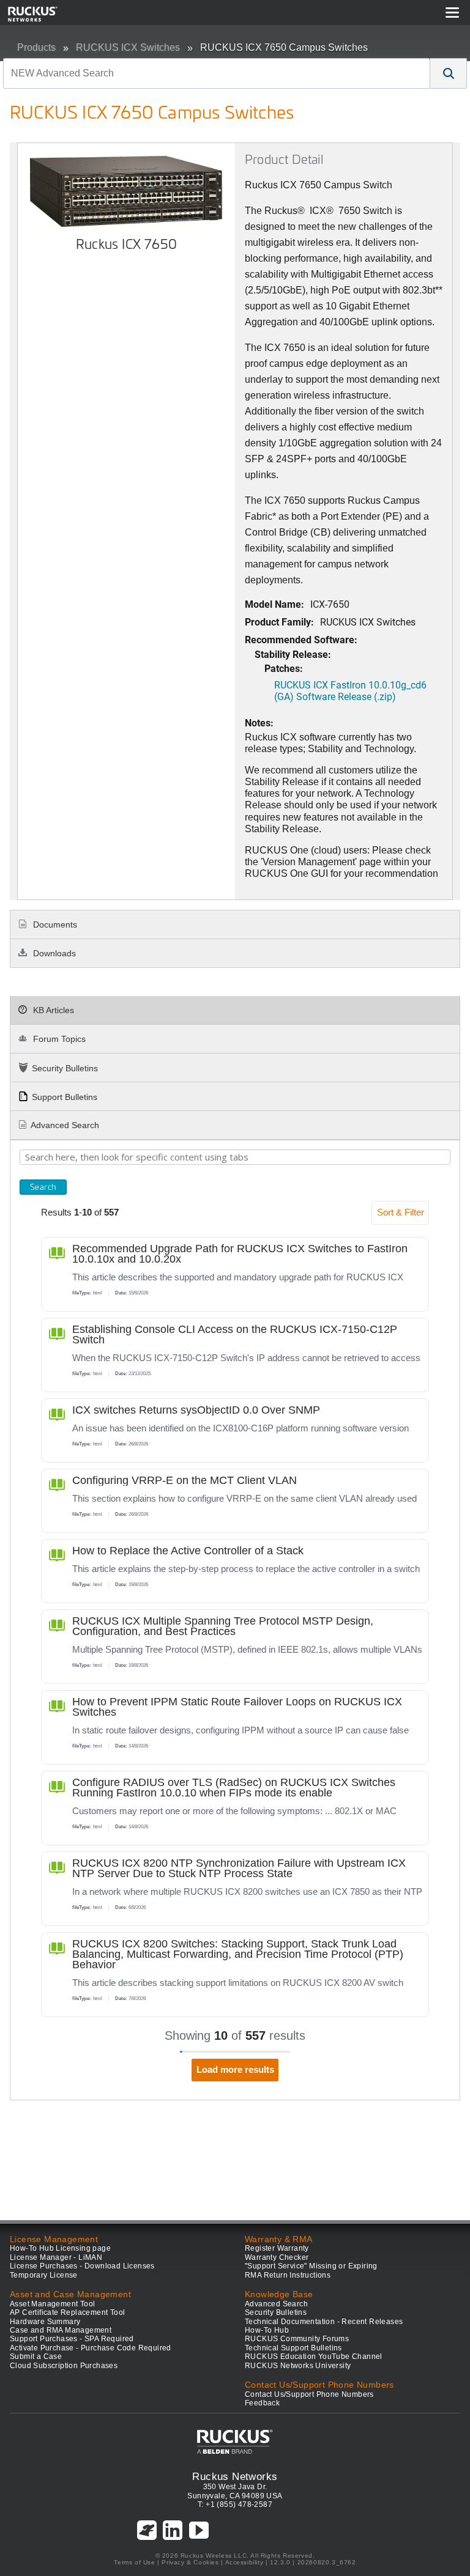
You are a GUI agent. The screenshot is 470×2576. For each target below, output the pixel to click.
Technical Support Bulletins (293, 2348)
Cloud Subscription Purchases (64, 2366)
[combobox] (217, 73)
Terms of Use (134, 2562)
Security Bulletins (65, 1068)
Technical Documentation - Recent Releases (324, 2322)
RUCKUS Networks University (298, 2366)
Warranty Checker (277, 2257)
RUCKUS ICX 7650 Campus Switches (284, 47)
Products (36, 47)
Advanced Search (65, 1125)
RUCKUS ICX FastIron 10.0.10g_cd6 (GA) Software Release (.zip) (350, 690)
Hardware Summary (45, 2322)
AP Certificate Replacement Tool (67, 2312)
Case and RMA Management (61, 2330)
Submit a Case (36, 2356)
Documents (54, 924)
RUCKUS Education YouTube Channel (314, 2356)
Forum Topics (58, 1039)
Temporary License (44, 2275)
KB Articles (52, 1010)
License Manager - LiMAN (56, 2257)
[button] (449, 73)
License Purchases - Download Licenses (82, 2266)
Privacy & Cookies (190, 2562)
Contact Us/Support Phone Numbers (309, 2394)
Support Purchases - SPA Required (72, 2339)
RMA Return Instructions (288, 2275)
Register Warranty (277, 2248)
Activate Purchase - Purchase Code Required (91, 2348)
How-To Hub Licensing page (60, 2248)
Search (43, 1187)
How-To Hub (267, 2330)
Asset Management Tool (52, 2304)
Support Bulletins (65, 1097)
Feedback (262, 2403)
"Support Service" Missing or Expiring (311, 2266)
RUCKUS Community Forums (297, 2339)
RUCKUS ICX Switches (128, 47)
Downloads (53, 953)
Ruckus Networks (235, 2476)
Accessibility (244, 2562)
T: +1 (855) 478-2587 (235, 2504)
